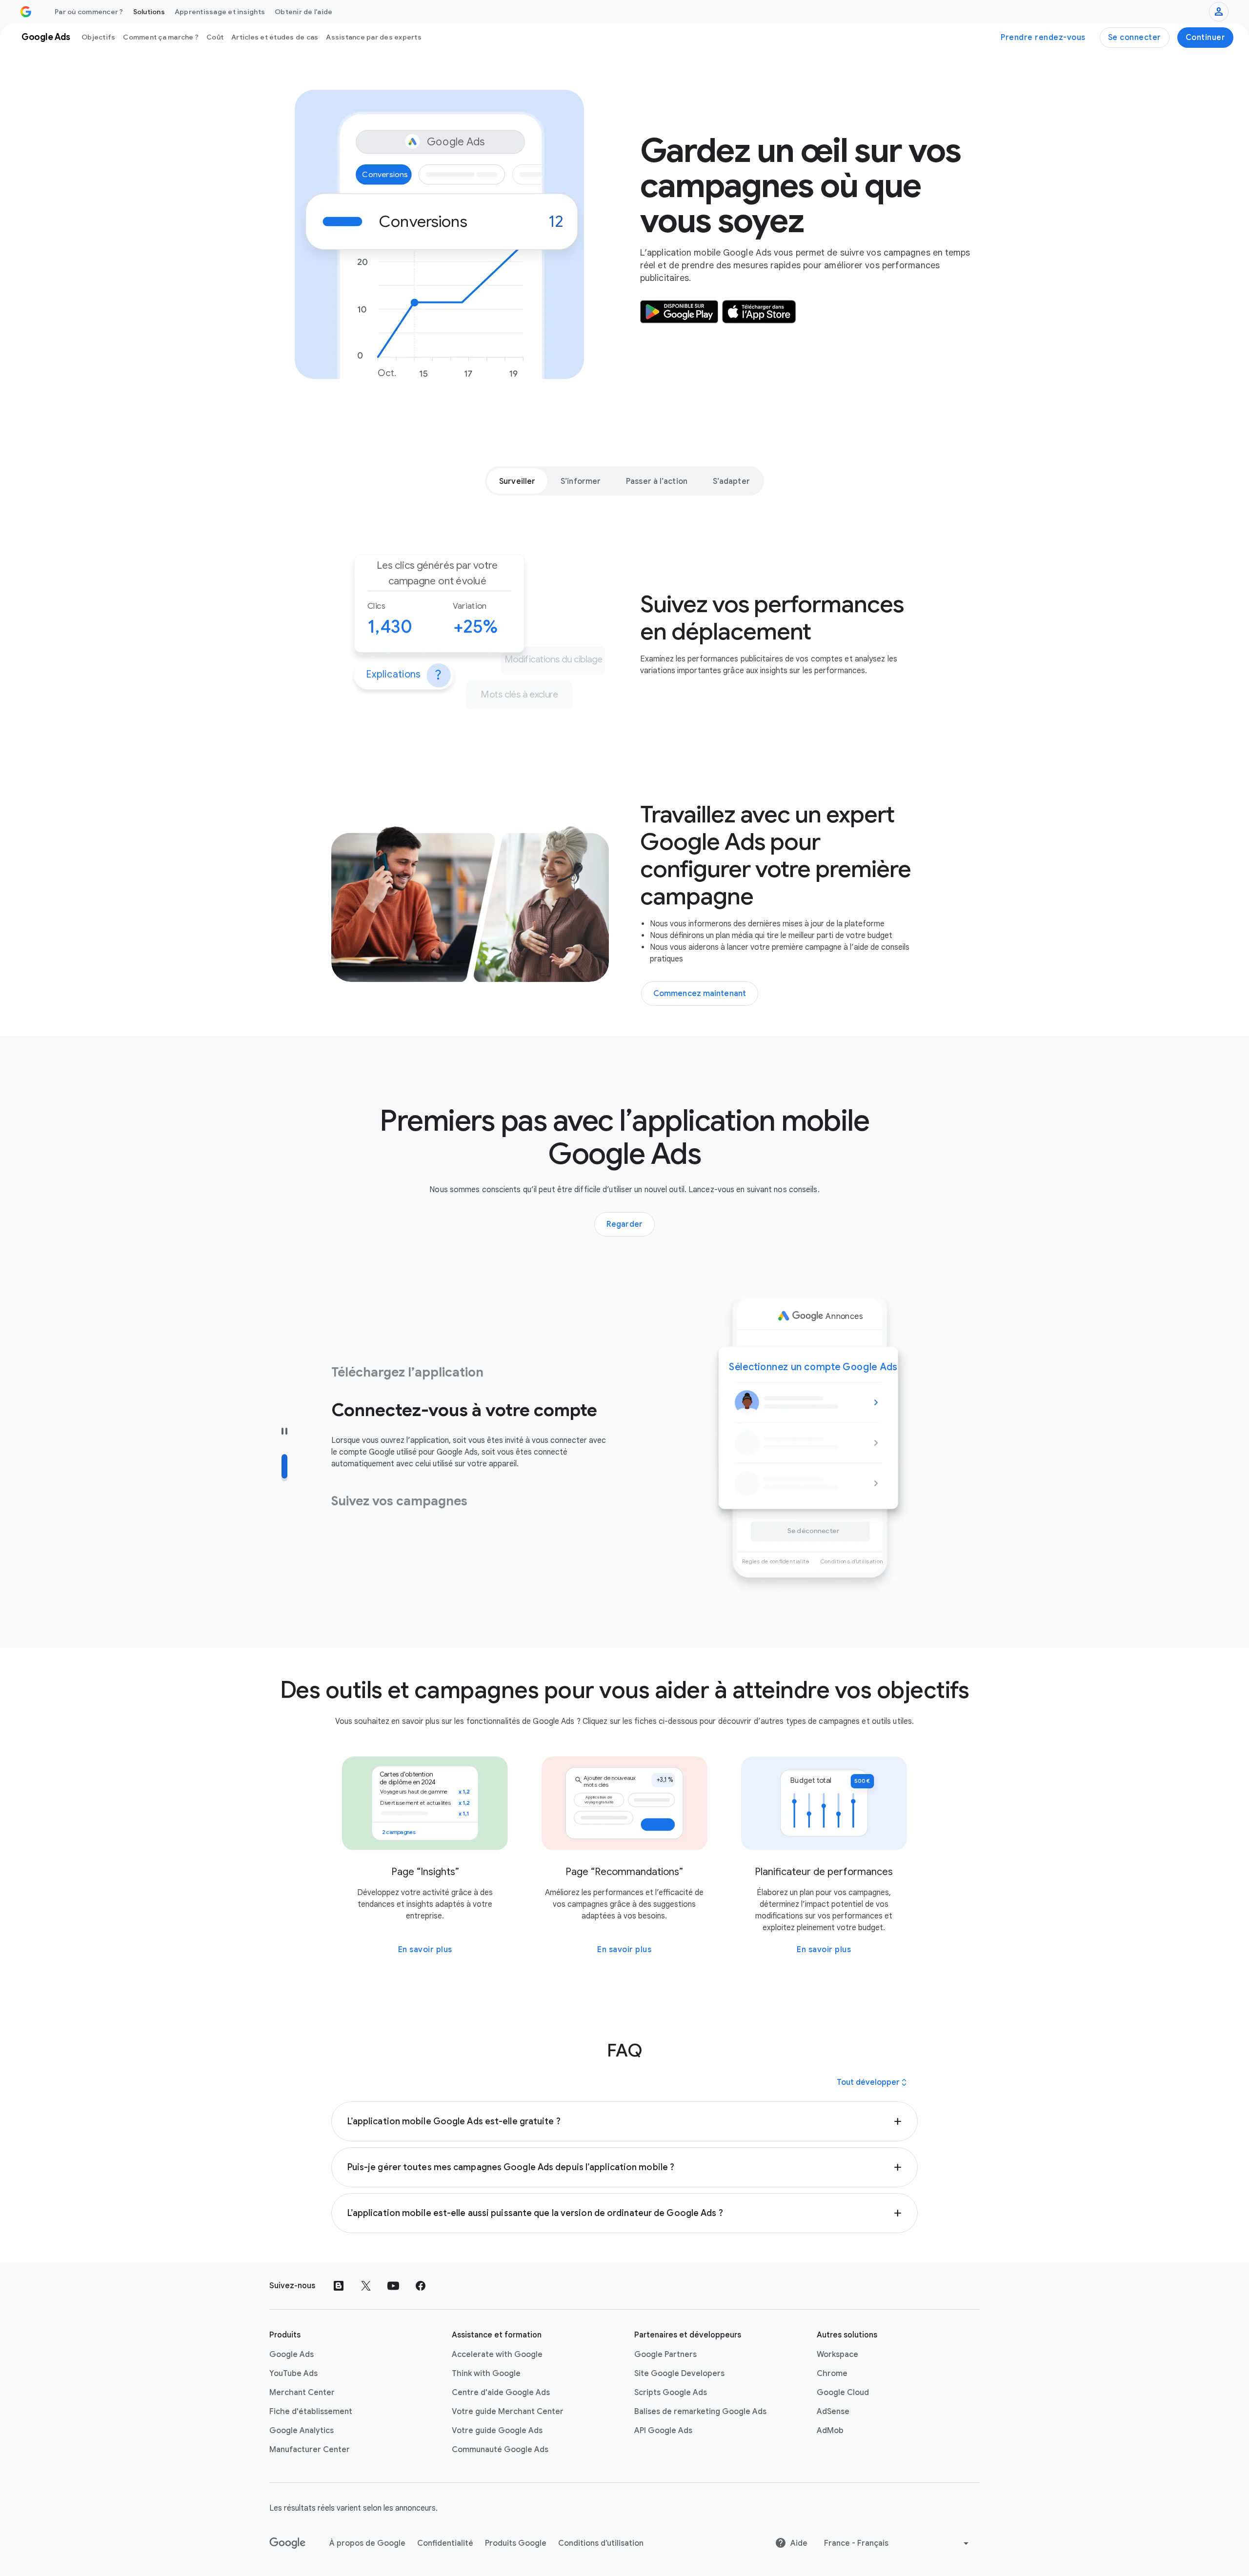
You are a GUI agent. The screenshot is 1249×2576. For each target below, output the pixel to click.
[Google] (288, 2543)
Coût (215, 37)
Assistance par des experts (374, 37)
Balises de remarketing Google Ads (700, 2412)
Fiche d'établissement (311, 2412)
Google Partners (665, 2355)
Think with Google (486, 2374)
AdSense (833, 2412)
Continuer (1206, 38)
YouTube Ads (293, 2374)
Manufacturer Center (310, 2450)
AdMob (830, 2431)
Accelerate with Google (497, 2355)
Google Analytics (302, 2431)
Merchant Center (302, 2393)
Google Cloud (843, 2393)
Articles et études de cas (275, 37)
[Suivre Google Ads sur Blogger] (339, 2286)
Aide (799, 2543)
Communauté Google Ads (500, 2450)
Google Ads (292, 2355)
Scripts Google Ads (671, 2393)
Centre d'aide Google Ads (501, 2393)
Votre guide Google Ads (497, 2431)
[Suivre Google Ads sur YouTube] (393, 2286)
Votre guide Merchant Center (508, 2412)
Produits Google (516, 2543)
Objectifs (98, 37)
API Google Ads (663, 2431)
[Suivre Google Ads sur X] (366, 2286)
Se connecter (1135, 38)
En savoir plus (425, 1950)
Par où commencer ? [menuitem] (89, 12)
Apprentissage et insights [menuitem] (220, 12)
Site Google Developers (679, 2374)
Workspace (837, 2355)
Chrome (832, 2374)
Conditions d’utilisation (601, 2543)
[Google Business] (26, 12)
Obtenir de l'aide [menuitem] (303, 12)
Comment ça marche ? (161, 37)
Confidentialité (445, 2543)
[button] (625, 2121)
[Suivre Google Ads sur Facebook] (421, 2286)
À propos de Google (367, 2543)
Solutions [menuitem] (149, 12)
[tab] (517, 481)
